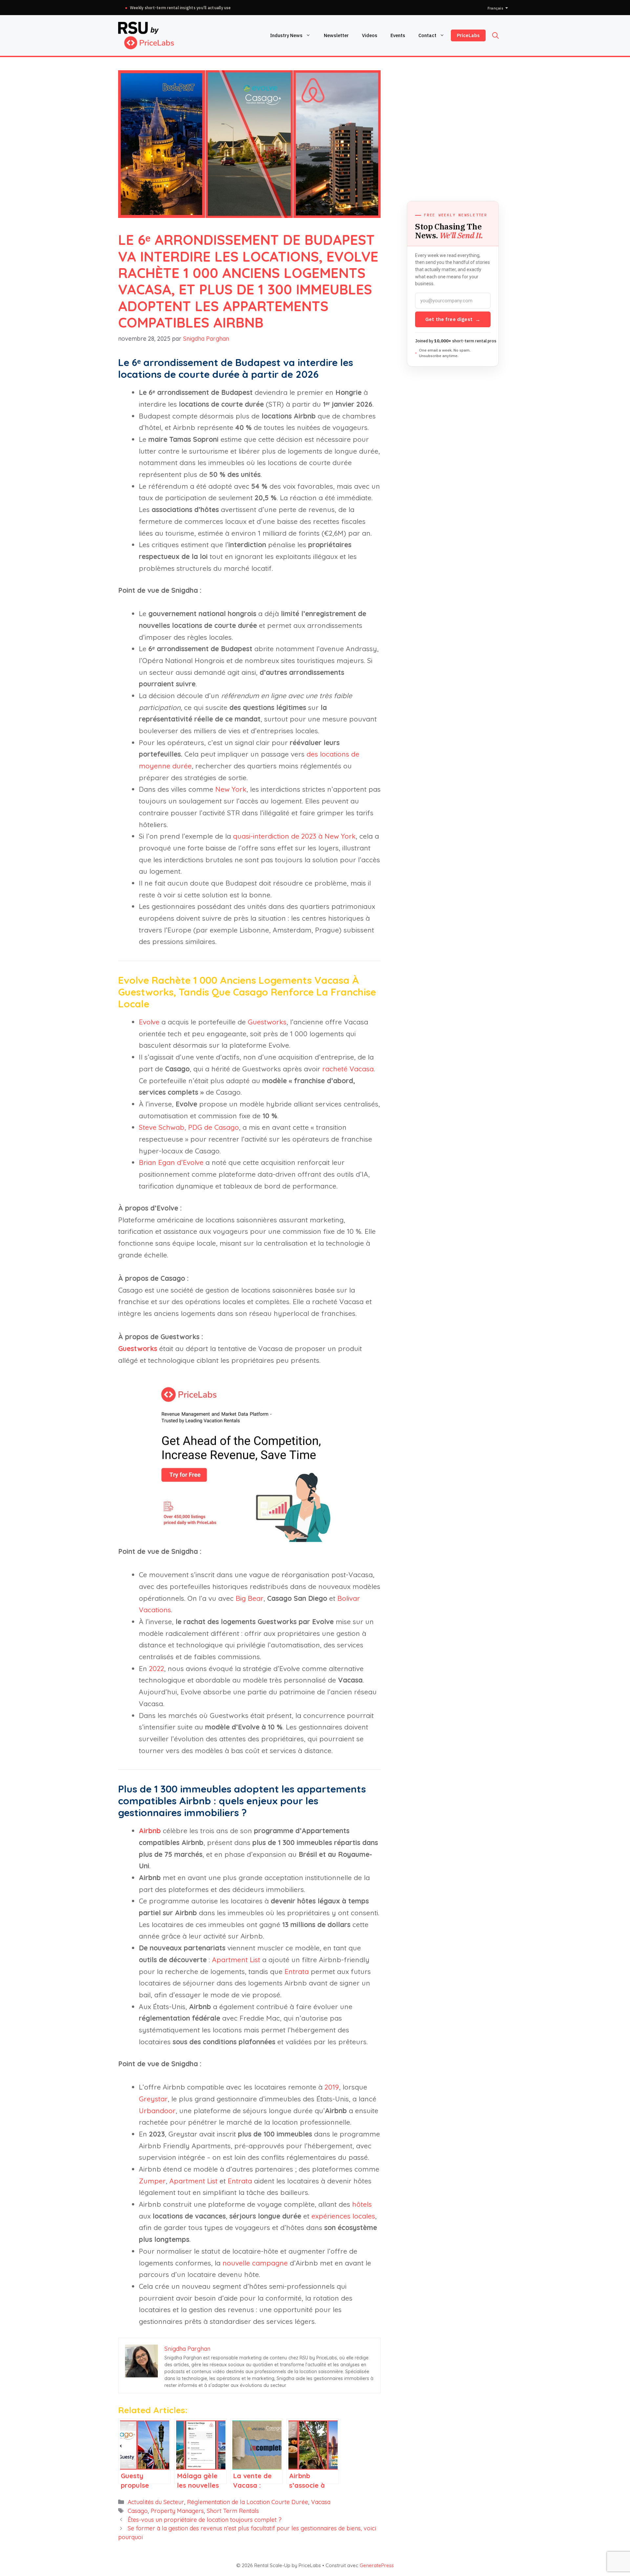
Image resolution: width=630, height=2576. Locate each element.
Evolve (149, 1022)
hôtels (362, 2204)
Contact (427, 35)
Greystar (153, 2099)
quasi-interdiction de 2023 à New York (294, 836)
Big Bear (250, 1598)
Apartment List (236, 1960)
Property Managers (177, 2511)
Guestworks (267, 1022)
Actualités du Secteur (156, 2502)
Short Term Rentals (233, 2511)
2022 (157, 1668)
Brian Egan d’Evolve (171, 1162)
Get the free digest (453, 319)
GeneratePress (377, 2565)
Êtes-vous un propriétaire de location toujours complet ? (205, 2520)
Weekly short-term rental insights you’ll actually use (180, 8)
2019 (332, 2087)
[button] (495, 35)
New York (231, 789)
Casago (138, 2511)
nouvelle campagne (255, 2263)
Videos (370, 35)
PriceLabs (468, 35)
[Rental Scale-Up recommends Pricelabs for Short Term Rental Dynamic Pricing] (249, 1539)
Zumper (152, 2181)
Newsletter (336, 35)
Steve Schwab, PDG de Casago (189, 1127)
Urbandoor (157, 2111)
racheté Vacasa (348, 1069)
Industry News (286, 35)
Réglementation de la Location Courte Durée (248, 2502)
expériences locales (343, 2216)
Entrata (297, 1971)
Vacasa (321, 2502)
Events (398, 35)
